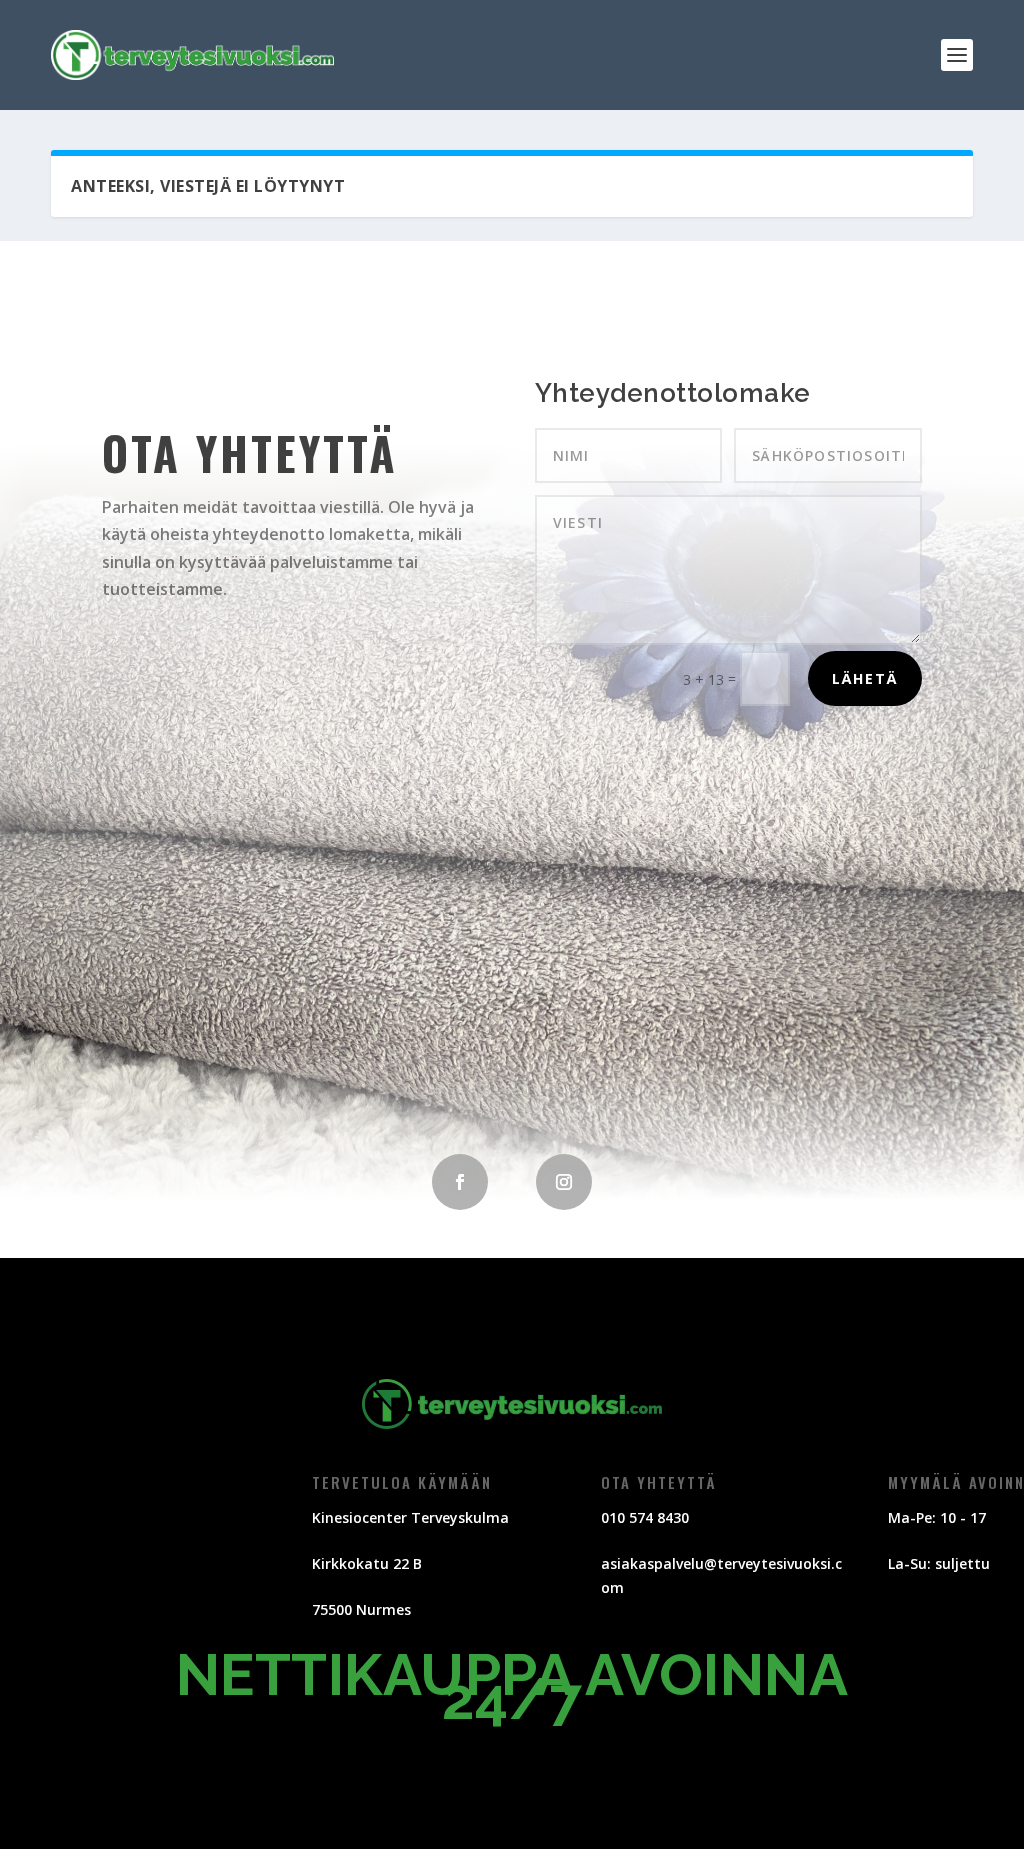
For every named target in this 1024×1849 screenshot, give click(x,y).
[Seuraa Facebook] (460, 1182)
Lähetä (865, 678)
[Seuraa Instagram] (564, 1182)
